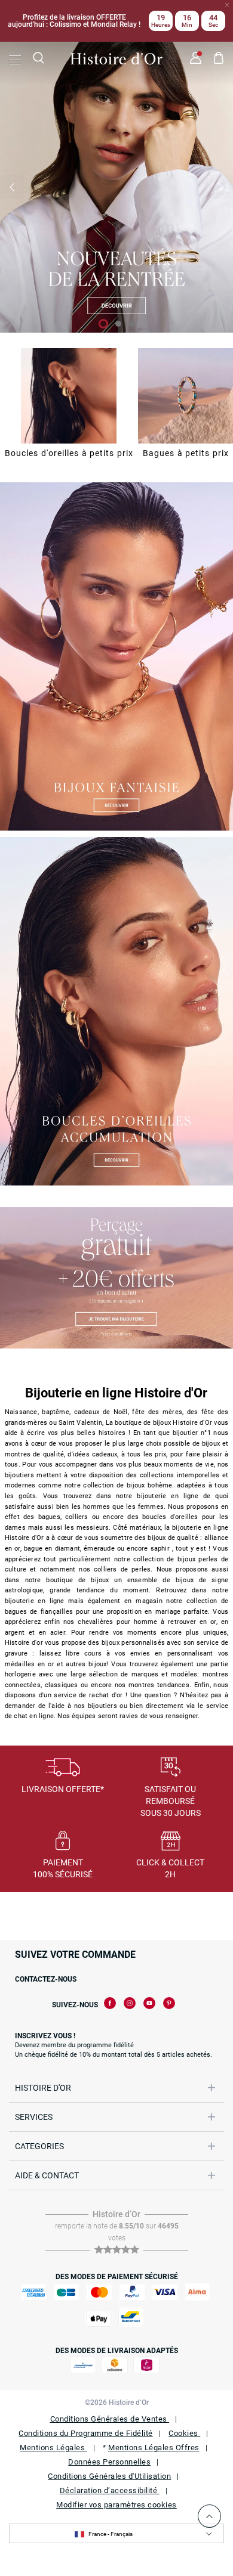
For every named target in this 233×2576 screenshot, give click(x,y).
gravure (16, 1653)
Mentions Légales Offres (154, 2448)
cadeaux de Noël (101, 1412)
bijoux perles (198, 1559)
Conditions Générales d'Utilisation (109, 2476)
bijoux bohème (149, 1485)
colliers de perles (122, 1569)
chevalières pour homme (117, 1622)
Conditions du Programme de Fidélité (86, 2433)
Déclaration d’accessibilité (110, 2490)
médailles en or (30, 1664)
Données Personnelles (109, 2462)
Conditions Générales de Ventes (110, 2419)
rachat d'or (106, 1695)
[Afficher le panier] (219, 60)
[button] (12, 187)
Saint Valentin (80, 1423)
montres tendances (159, 1685)
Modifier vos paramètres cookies (116, 2505)
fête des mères (157, 1412)
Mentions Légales (53, 2448)
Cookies (184, 2433)
